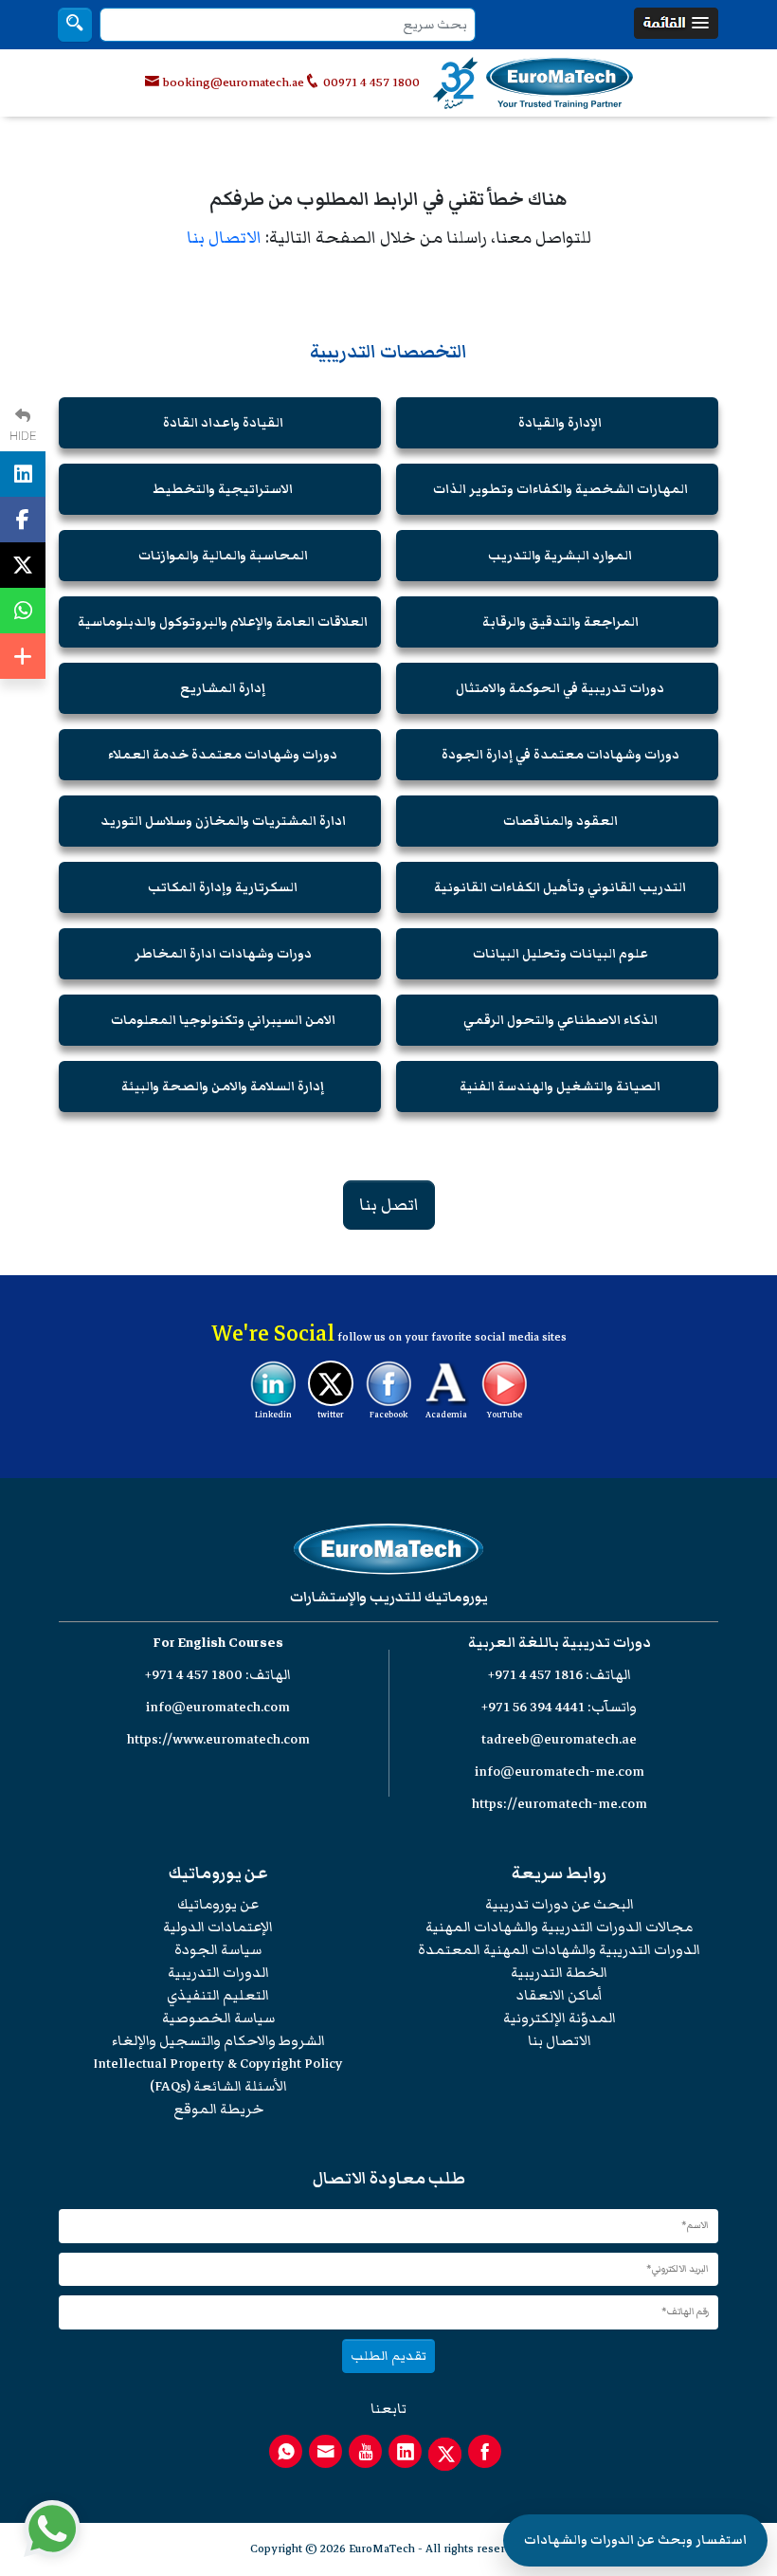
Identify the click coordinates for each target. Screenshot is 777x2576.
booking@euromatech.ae (234, 82)
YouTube (505, 1415)
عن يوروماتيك (218, 1904)
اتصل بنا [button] (389, 1205)
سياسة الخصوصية (218, 2018)
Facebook (388, 1415)
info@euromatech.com (218, 1707)
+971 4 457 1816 (535, 1675)
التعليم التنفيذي (218, 1995)
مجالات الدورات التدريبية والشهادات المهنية (559, 1927)
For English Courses (218, 1643)
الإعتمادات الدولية (218, 1927)
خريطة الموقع (218, 2109)
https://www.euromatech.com (218, 1739)
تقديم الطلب (388, 2356)
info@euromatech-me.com (560, 1772)
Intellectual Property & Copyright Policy (218, 2064)
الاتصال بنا (224, 238)
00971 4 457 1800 (370, 82)
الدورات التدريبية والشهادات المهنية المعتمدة (559, 1950)
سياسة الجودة (218, 1950)
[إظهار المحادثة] (52, 2529)
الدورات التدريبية (218, 1973)
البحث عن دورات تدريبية (560, 1904)
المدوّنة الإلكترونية (560, 2018)
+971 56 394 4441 (533, 1707)
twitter (331, 1415)
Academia (446, 1415)
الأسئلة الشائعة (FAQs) (218, 2086)
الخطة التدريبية (559, 1973)
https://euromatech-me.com (560, 1804)
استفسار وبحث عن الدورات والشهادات (635, 2540)
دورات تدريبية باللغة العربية (560, 1643)
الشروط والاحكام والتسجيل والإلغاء (218, 2041)
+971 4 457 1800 (194, 1675)
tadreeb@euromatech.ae (559, 1739)
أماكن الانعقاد (560, 1995)
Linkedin (273, 1415)
